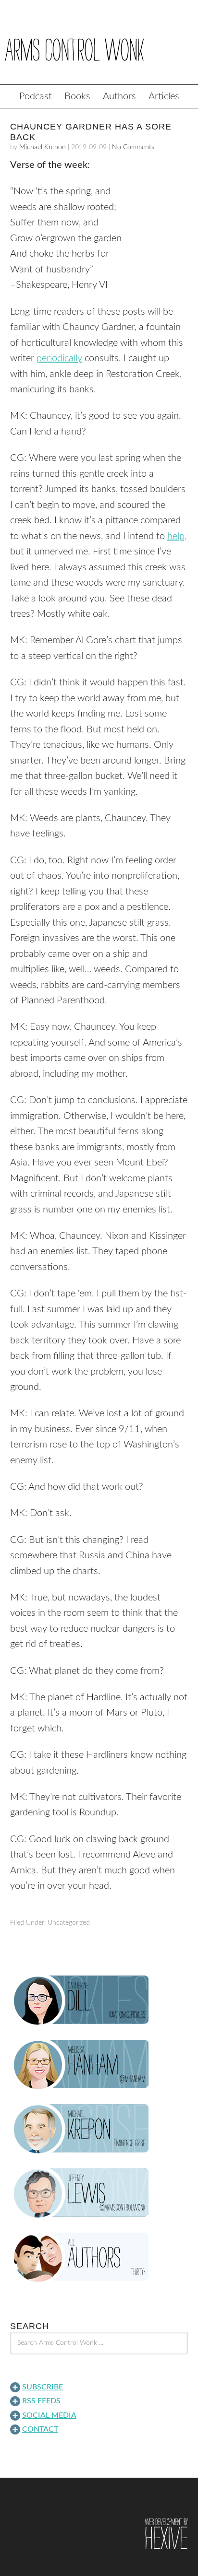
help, (177, 536)
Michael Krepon (43, 147)
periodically (59, 358)
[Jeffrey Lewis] (99, 2193)
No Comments (133, 147)
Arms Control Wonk (99, 49)
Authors (119, 96)
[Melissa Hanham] (99, 2065)
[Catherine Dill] (99, 2000)
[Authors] (99, 2258)
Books (77, 96)
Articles (164, 96)
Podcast (36, 96)
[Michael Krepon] (99, 2129)
